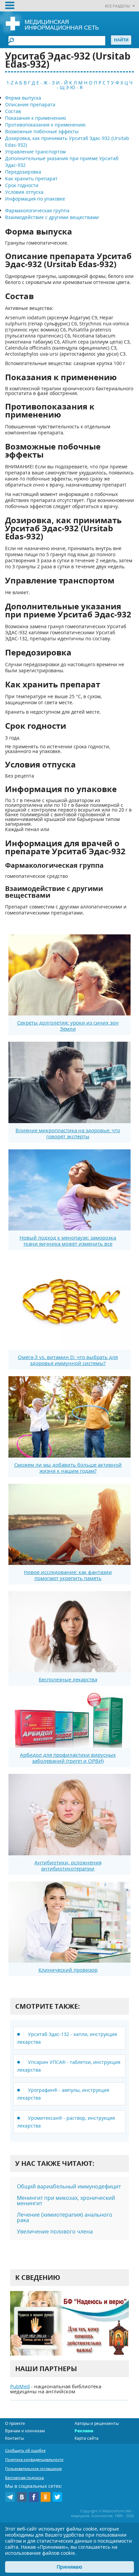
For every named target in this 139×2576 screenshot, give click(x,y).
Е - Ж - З (46, 83)
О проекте (15, 2423)
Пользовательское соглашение (33, 2468)
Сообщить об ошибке (25, 2450)
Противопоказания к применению (45, 125)
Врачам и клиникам (25, 2431)
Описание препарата (30, 104)
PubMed (20, 2386)
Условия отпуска (24, 192)
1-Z (10, 83)
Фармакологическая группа (37, 210)
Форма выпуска (23, 98)
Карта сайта (87, 2438)
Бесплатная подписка (24, 2478)
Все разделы (117, 6)
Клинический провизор (68, 1970)
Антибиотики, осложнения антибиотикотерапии (68, 1865)
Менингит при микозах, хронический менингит (66, 2201)
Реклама (84, 2431)
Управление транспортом (35, 152)
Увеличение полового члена (55, 2231)
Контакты (15, 2438)
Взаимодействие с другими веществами (52, 217)
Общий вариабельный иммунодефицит (69, 2186)
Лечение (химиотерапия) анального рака (65, 2217)
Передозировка (23, 172)
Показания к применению (36, 118)
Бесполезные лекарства (68, 1679)
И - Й (62, 83)
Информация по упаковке (35, 199)
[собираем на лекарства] (69, 2323)
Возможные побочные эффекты (42, 131)
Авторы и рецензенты (97, 2423)
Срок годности (22, 185)
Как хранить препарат (31, 178)
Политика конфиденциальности (34, 2459)
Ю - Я (76, 87)
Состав (13, 111)
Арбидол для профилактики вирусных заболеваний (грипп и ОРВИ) (68, 1758)
